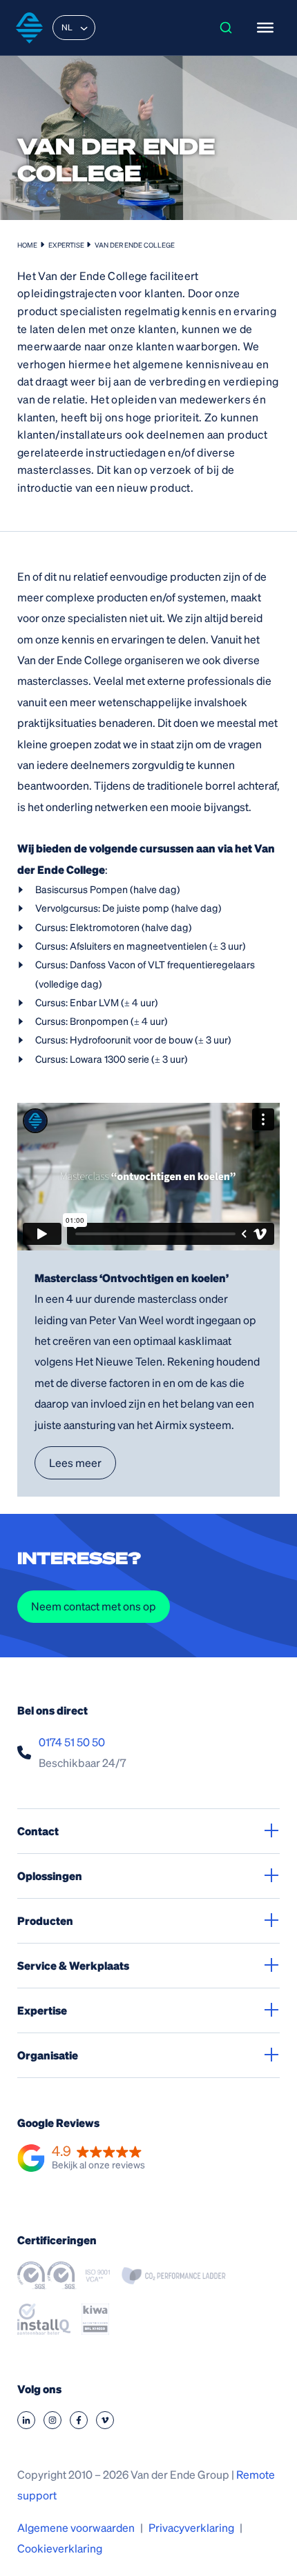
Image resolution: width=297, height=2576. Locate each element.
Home (27, 245)
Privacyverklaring (191, 2527)
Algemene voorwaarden (76, 2527)
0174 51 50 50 (72, 1742)
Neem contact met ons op (94, 1606)
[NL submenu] (84, 28)
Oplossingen (50, 1876)
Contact (38, 1831)
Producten (45, 1920)
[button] (81, 2159)
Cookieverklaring (60, 2548)
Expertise (66, 245)
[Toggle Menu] (265, 28)
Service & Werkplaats (73, 1965)
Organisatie (48, 2055)
